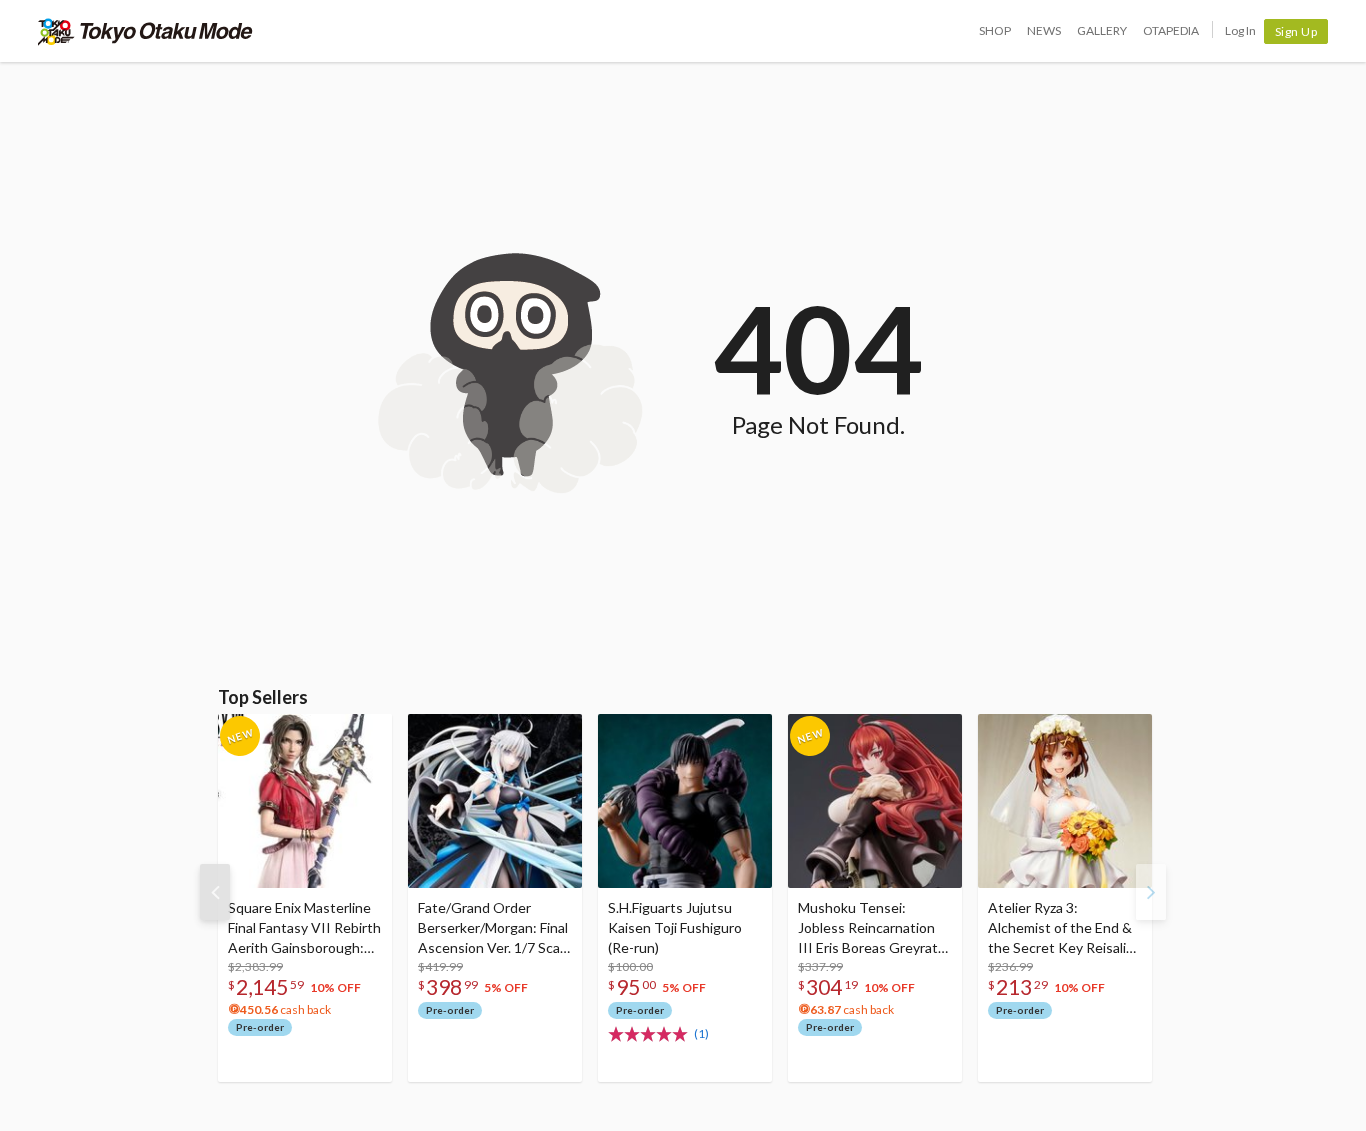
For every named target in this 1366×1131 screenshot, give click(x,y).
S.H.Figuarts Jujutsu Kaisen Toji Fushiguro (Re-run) (675, 927)
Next (1151, 892)
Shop (995, 30)
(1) (701, 1033)
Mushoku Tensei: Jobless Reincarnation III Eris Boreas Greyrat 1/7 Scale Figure (868, 928)
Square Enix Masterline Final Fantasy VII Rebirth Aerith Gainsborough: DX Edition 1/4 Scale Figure (304, 928)
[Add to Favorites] (366, 734)
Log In (1240, 30)
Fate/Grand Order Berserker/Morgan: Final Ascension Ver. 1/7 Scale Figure (494, 928)
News (1044, 30)
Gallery (1102, 30)
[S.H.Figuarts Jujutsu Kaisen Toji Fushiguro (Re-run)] (685, 801)
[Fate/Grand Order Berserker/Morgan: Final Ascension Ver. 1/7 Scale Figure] (495, 801)
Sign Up (1296, 31)
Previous (215, 892)
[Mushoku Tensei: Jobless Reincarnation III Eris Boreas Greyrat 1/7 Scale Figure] (875, 801)
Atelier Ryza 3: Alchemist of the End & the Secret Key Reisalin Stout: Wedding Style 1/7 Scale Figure (1061, 928)
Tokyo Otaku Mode (145, 31)
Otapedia (1171, 30)
